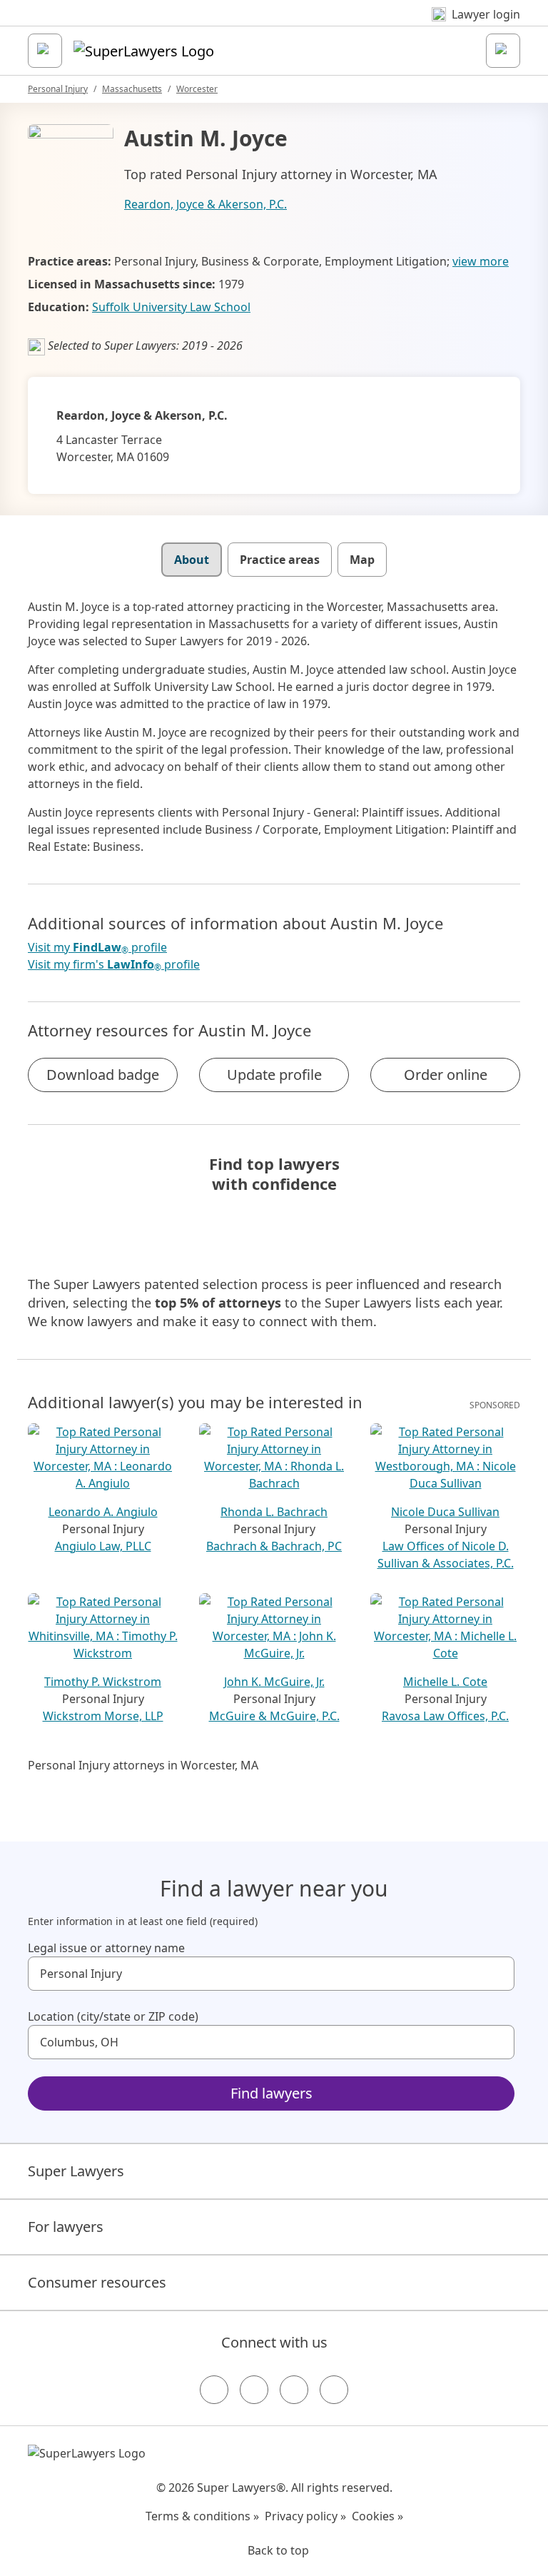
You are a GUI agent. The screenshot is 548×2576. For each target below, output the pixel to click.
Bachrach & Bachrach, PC (274, 1546)
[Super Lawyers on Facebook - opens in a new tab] (214, 2390)
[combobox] (271, 1974)
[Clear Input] (497, 1974)
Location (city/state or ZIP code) (113, 2016)
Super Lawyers (76, 2171)
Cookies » (377, 2516)
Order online (446, 1075)
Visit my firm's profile (114, 965)
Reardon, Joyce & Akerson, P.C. (205, 204)
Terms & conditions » (202, 2516)
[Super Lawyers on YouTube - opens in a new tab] (294, 2390)
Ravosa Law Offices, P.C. (445, 1716)
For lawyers (66, 2227)
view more (481, 261)
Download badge (103, 1075)
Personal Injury (58, 89)
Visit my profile (97, 948)
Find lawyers (272, 2093)
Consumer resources (97, 2282)
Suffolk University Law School (171, 307)
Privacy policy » (305, 2516)
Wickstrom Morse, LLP (103, 1716)
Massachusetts (132, 89)
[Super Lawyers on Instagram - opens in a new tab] (254, 2390)
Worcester (197, 89)
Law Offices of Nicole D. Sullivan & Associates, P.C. (446, 1555)
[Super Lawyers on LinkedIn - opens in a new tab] (334, 2390)
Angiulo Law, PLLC (103, 1546)
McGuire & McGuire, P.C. (274, 1716)
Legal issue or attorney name (106, 1948)
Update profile (274, 1075)
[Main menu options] (45, 51)
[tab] (192, 560)
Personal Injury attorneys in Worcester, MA (143, 1765)
